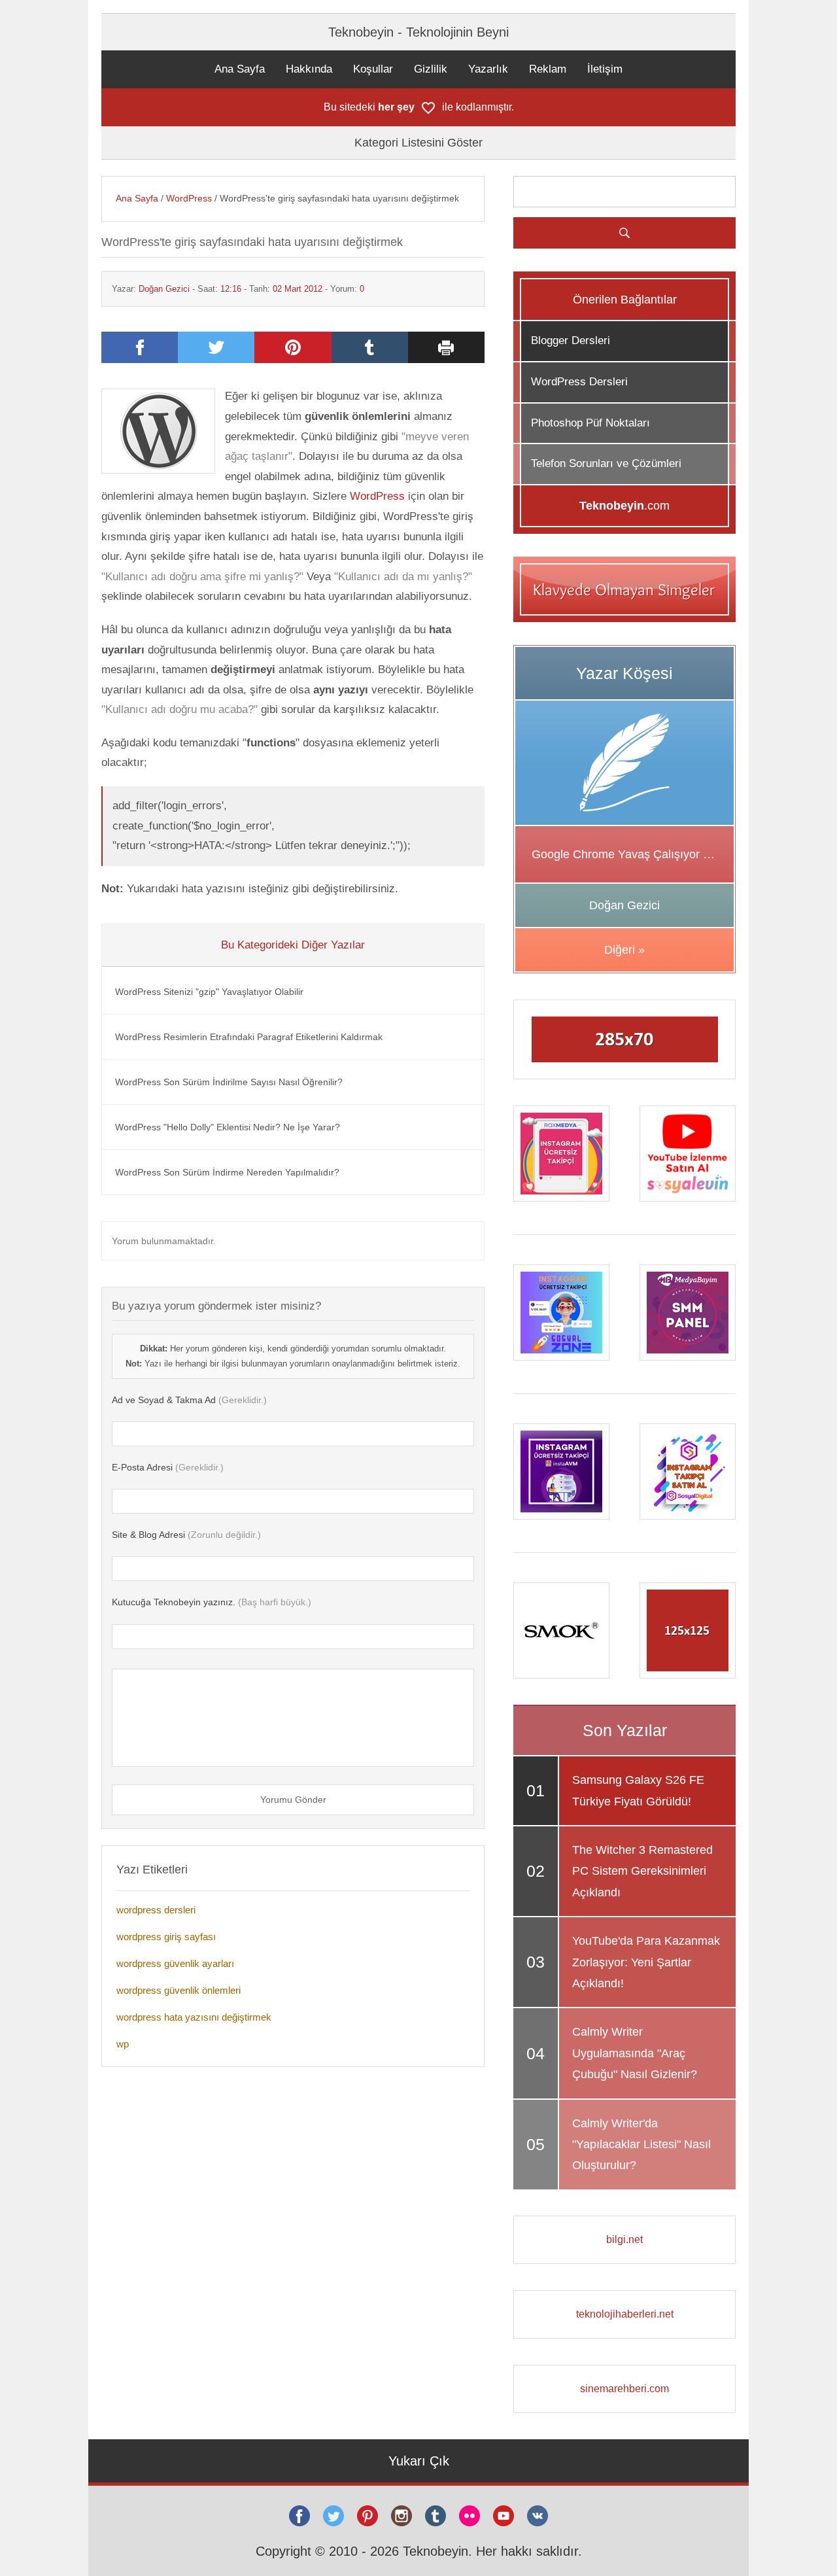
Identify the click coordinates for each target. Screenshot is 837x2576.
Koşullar (373, 69)
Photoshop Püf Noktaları (590, 423)
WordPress (189, 198)
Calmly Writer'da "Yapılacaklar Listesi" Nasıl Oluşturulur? (641, 2145)
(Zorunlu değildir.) (186, 1535)
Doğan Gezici (164, 289)
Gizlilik (431, 69)
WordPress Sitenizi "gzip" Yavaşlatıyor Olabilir (209, 992)
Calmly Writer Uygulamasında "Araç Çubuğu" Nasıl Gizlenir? (635, 2053)
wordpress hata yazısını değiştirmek (194, 2017)
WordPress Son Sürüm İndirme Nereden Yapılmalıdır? (227, 1172)
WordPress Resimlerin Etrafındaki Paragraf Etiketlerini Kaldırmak (249, 1037)
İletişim (605, 69)
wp (123, 2044)
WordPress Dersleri (579, 382)
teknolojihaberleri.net (625, 2314)
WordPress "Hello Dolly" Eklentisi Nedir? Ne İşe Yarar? (228, 1127)
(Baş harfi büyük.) (212, 1602)
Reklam (548, 69)
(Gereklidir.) (189, 1400)
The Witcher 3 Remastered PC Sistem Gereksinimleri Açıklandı (642, 1871)
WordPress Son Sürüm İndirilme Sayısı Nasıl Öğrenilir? (229, 1082)
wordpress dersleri (156, 1910)
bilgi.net (624, 2239)
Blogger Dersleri (571, 340)
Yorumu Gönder (293, 1800)
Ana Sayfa (240, 69)
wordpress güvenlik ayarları (175, 1963)
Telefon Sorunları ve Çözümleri (606, 463)
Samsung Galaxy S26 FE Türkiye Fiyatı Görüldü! (638, 1790)
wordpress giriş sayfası (166, 1937)
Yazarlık (488, 69)
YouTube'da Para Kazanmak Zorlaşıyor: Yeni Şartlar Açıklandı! (646, 1962)
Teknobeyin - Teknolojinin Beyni (418, 32)
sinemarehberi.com (624, 2389)
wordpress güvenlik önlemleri (179, 1990)
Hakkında (309, 69)
